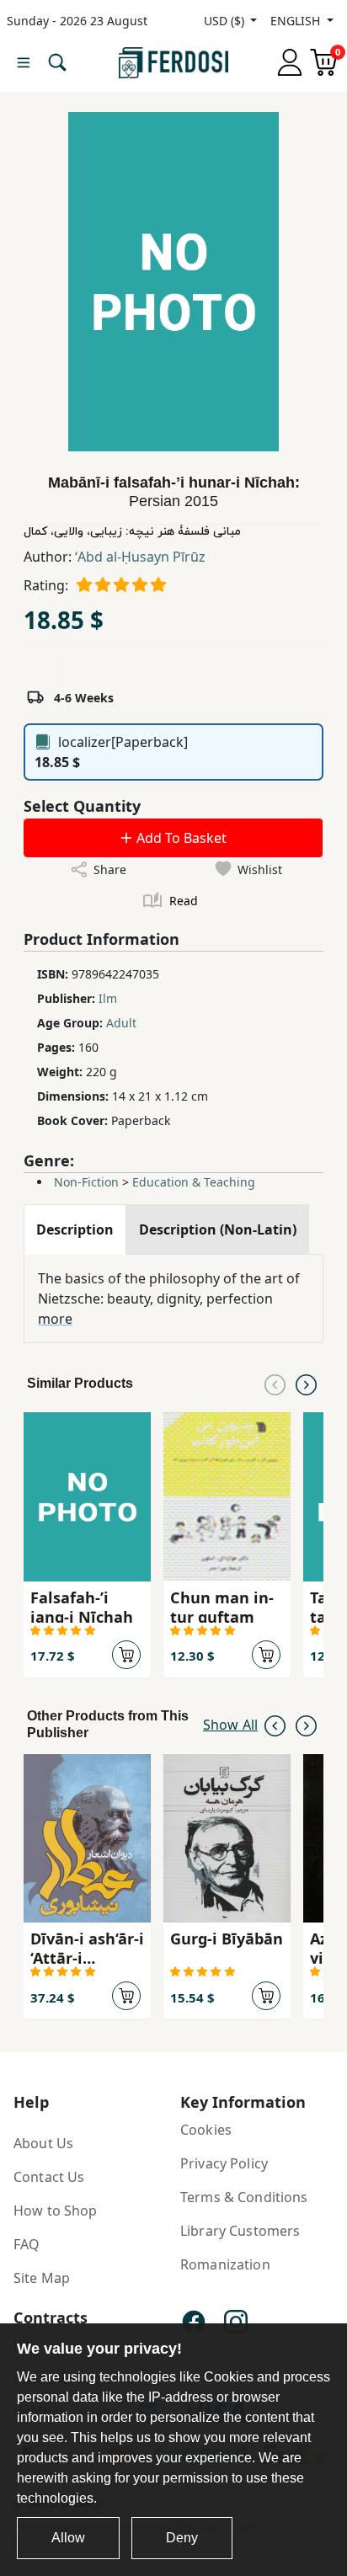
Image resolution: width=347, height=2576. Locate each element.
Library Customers (240, 2231)
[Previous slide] (275, 1384)
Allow (68, 2538)
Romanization (225, 2264)
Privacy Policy (224, 2163)
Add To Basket (180, 838)
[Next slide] (306, 1384)
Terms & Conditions (244, 2197)
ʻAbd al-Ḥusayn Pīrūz (140, 557)
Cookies (206, 2130)
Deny (182, 2538)
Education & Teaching (194, 1182)
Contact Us (49, 2177)
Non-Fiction (86, 1182)
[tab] (75, 1229)
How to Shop (56, 2211)
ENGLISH (297, 21)
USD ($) (226, 21)
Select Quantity (82, 806)
